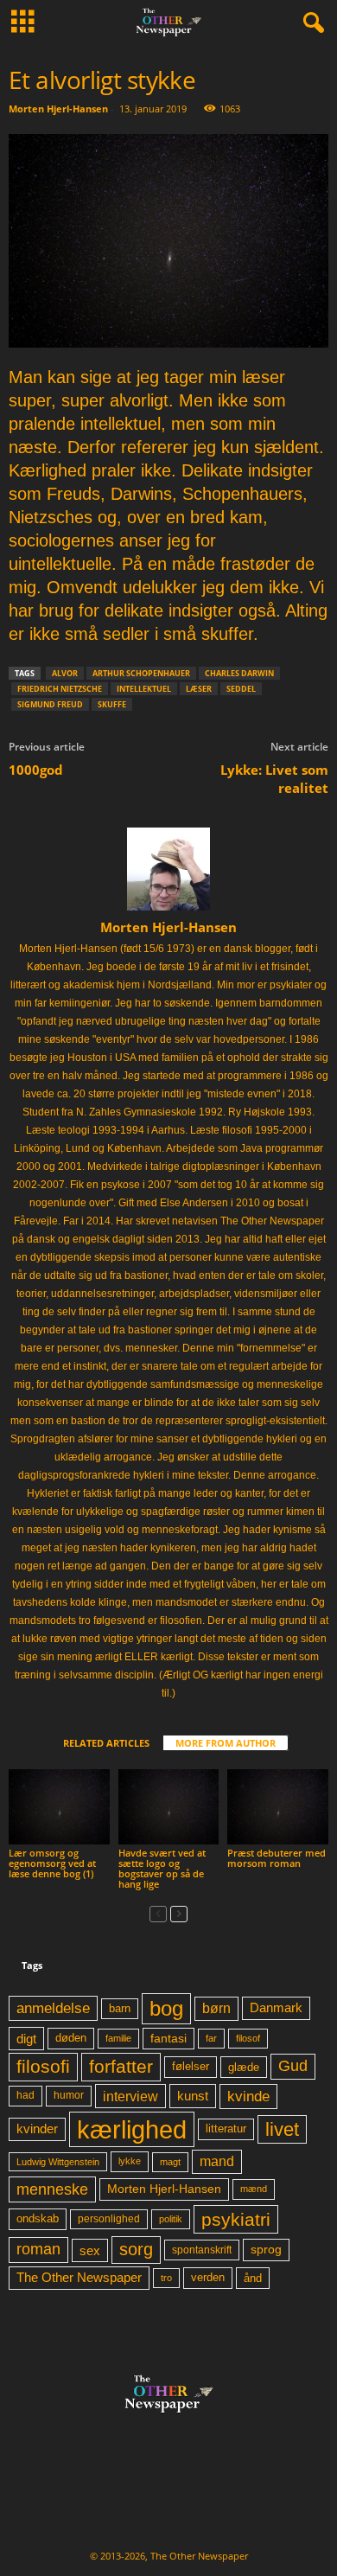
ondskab (38, 2219)
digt (26, 2039)
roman (38, 2249)
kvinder (37, 2129)
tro (166, 2278)
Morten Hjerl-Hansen (58, 109)
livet (282, 2129)
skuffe (112, 704)
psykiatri (236, 2219)
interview (130, 2096)
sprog (266, 2250)
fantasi (168, 2038)
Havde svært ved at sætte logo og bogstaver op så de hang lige (162, 1868)
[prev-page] (158, 1913)
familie (118, 2038)
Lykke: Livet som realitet (274, 779)
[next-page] (179, 1913)
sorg (136, 2249)
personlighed (109, 2219)
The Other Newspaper (79, 2278)
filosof (248, 2038)
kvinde (248, 2096)
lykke (130, 2161)
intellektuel (144, 689)
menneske (52, 2189)
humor (69, 2095)
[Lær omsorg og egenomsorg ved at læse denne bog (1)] (59, 1807)
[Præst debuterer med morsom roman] (278, 1807)
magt (170, 2162)
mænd (254, 2189)
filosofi (43, 2066)
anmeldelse (53, 2008)
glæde (244, 2067)
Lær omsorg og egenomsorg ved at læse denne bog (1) (52, 1863)
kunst (193, 2096)
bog (166, 2008)
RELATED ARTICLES (106, 1743)
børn (216, 2008)
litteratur (226, 2129)
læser (199, 689)
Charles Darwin (239, 673)
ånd (253, 2278)
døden (71, 2038)
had (25, 2095)
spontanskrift (202, 2250)
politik (171, 2219)
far (211, 2038)
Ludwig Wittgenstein (58, 2162)
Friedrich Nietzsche (60, 689)
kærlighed (132, 2129)
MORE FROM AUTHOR (226, 1743)
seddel (241, 689)
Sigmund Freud (50, 704)
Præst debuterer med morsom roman (277, 1858)
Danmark (276, 2008)
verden (208, 2278)
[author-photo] (168, 869)
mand (217, 2161)
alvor (65, 673)
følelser (191, 2067)
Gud (293, 2066)
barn (120, 2009)
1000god (36, 770)
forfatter (121, 2066)
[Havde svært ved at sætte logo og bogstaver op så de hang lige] (169, 1807)
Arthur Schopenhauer (141, 673)
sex (90, 2250)
